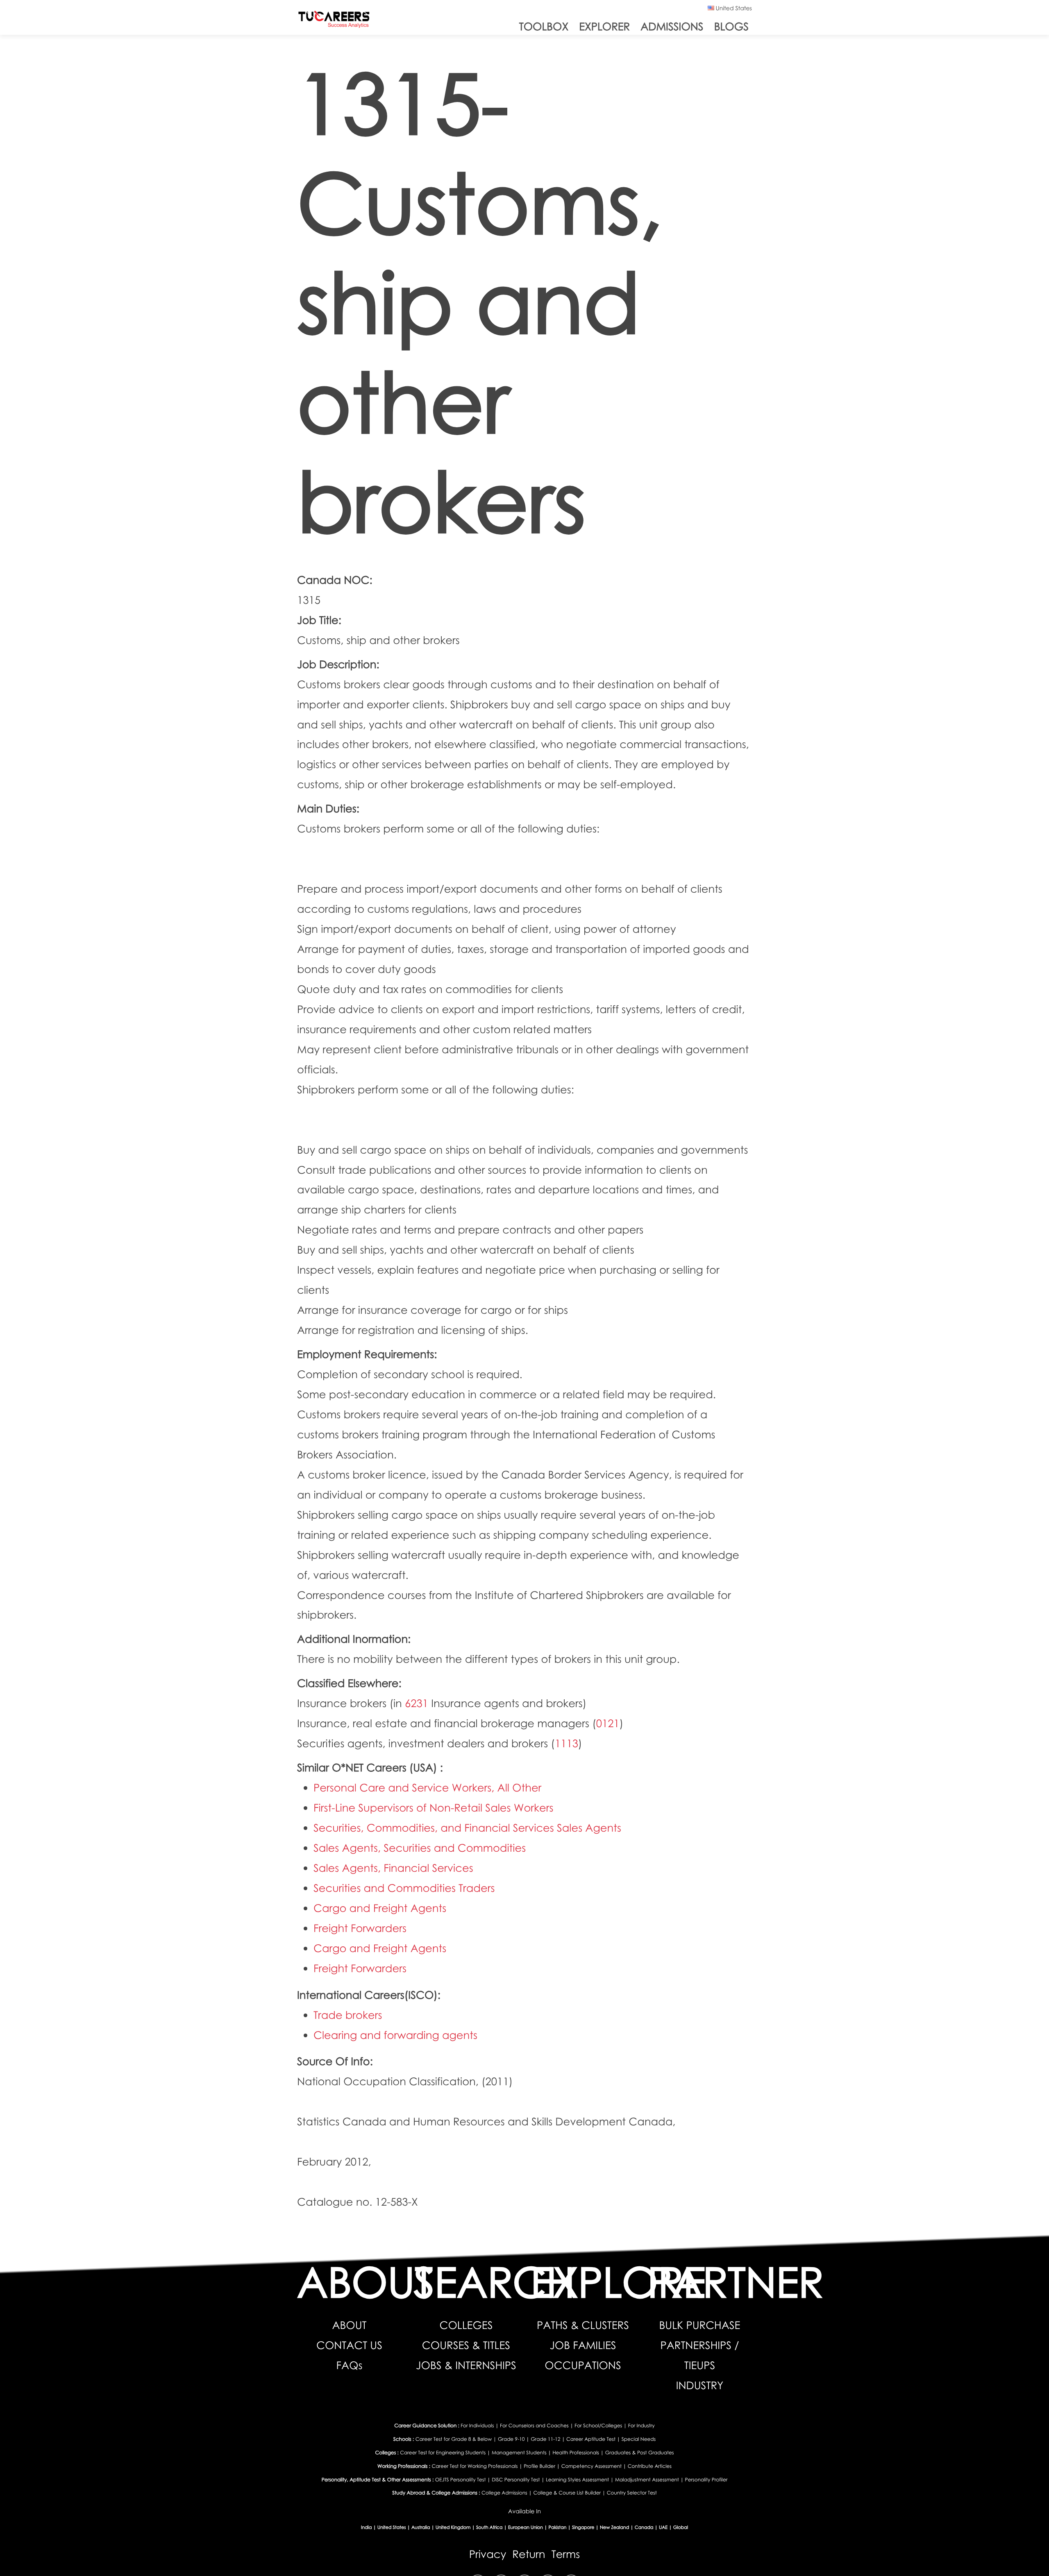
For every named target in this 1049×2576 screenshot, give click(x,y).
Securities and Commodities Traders (404, 1888)
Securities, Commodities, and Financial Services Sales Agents (467, 1828)
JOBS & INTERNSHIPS (466, 2365)
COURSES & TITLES (466, 2345)
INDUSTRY (700, 2385)
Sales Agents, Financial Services (393, 1868)
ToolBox (544, 26)
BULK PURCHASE (700, 2325)
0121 (608, 1723)
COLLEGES (466, 2325)
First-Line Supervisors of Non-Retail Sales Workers (433, 1807)
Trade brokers (348, 2015)
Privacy (488, 2554)
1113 (567, 1743)
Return (529, 2554)
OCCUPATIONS (583, 2365)
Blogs (731, 26)
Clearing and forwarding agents (395, 2035)
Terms (566, 2554)
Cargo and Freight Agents (380, 1908)
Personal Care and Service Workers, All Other (427, 1787)
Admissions (672, 26)
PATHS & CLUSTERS (583, 2325)
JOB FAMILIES (583, 2345)
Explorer (604, 26)
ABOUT (349, 2325)
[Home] (334, 21)
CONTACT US (349, 2345)
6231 (417, 1703)
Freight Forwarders (360, 1928)
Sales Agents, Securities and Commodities (420, 1848)
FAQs (350, 2365)
